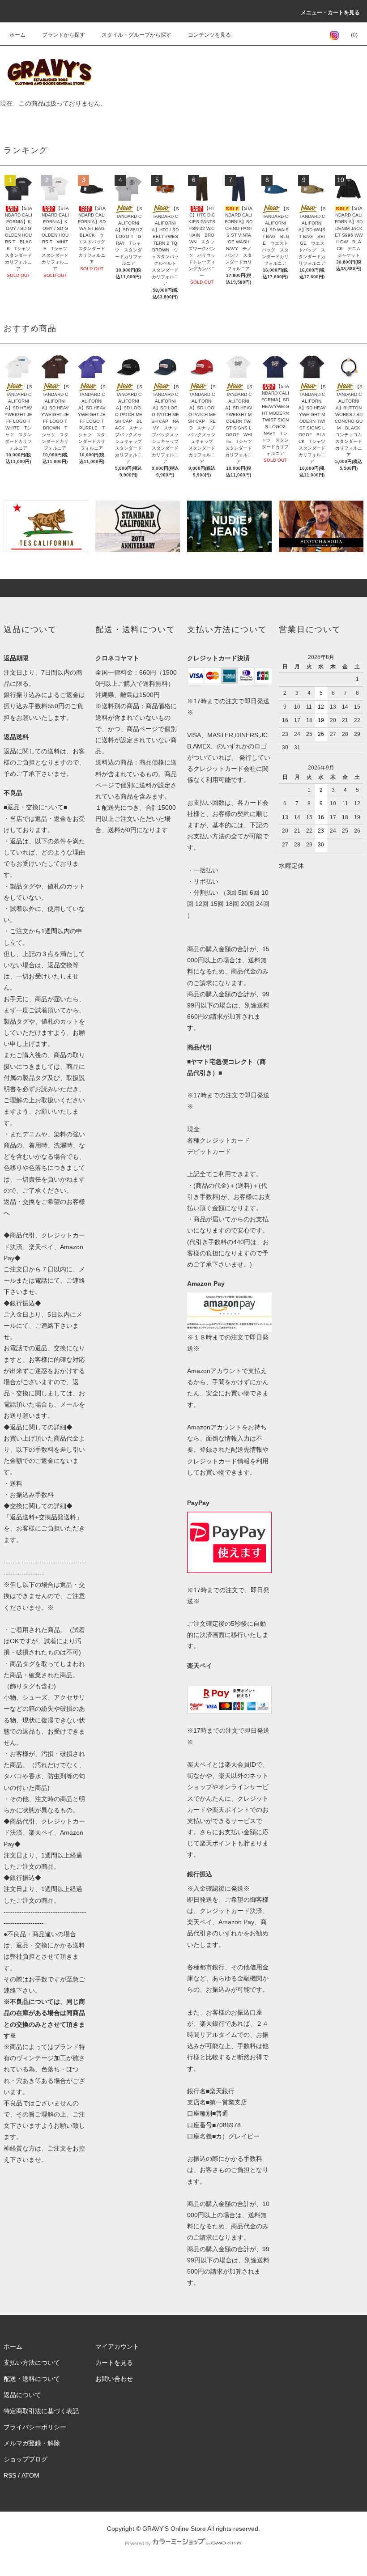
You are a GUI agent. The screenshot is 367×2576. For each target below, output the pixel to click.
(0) (354, 35)
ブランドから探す (64, 35)
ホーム (17, 35)
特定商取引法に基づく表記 (41, 2411)
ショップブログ (26, 2459)
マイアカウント (117, 2346)
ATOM (30, 2475)
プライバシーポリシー (35, 2427)
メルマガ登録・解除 (32, 2443)
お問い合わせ (114, 2379)
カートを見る (114, 2363)
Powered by (138, 2543)
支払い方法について (32, 2363)
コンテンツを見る (209, 35)
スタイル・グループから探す (137, 35)
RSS (10, 2475)
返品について (22, 2395)
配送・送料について (32, 2379)
